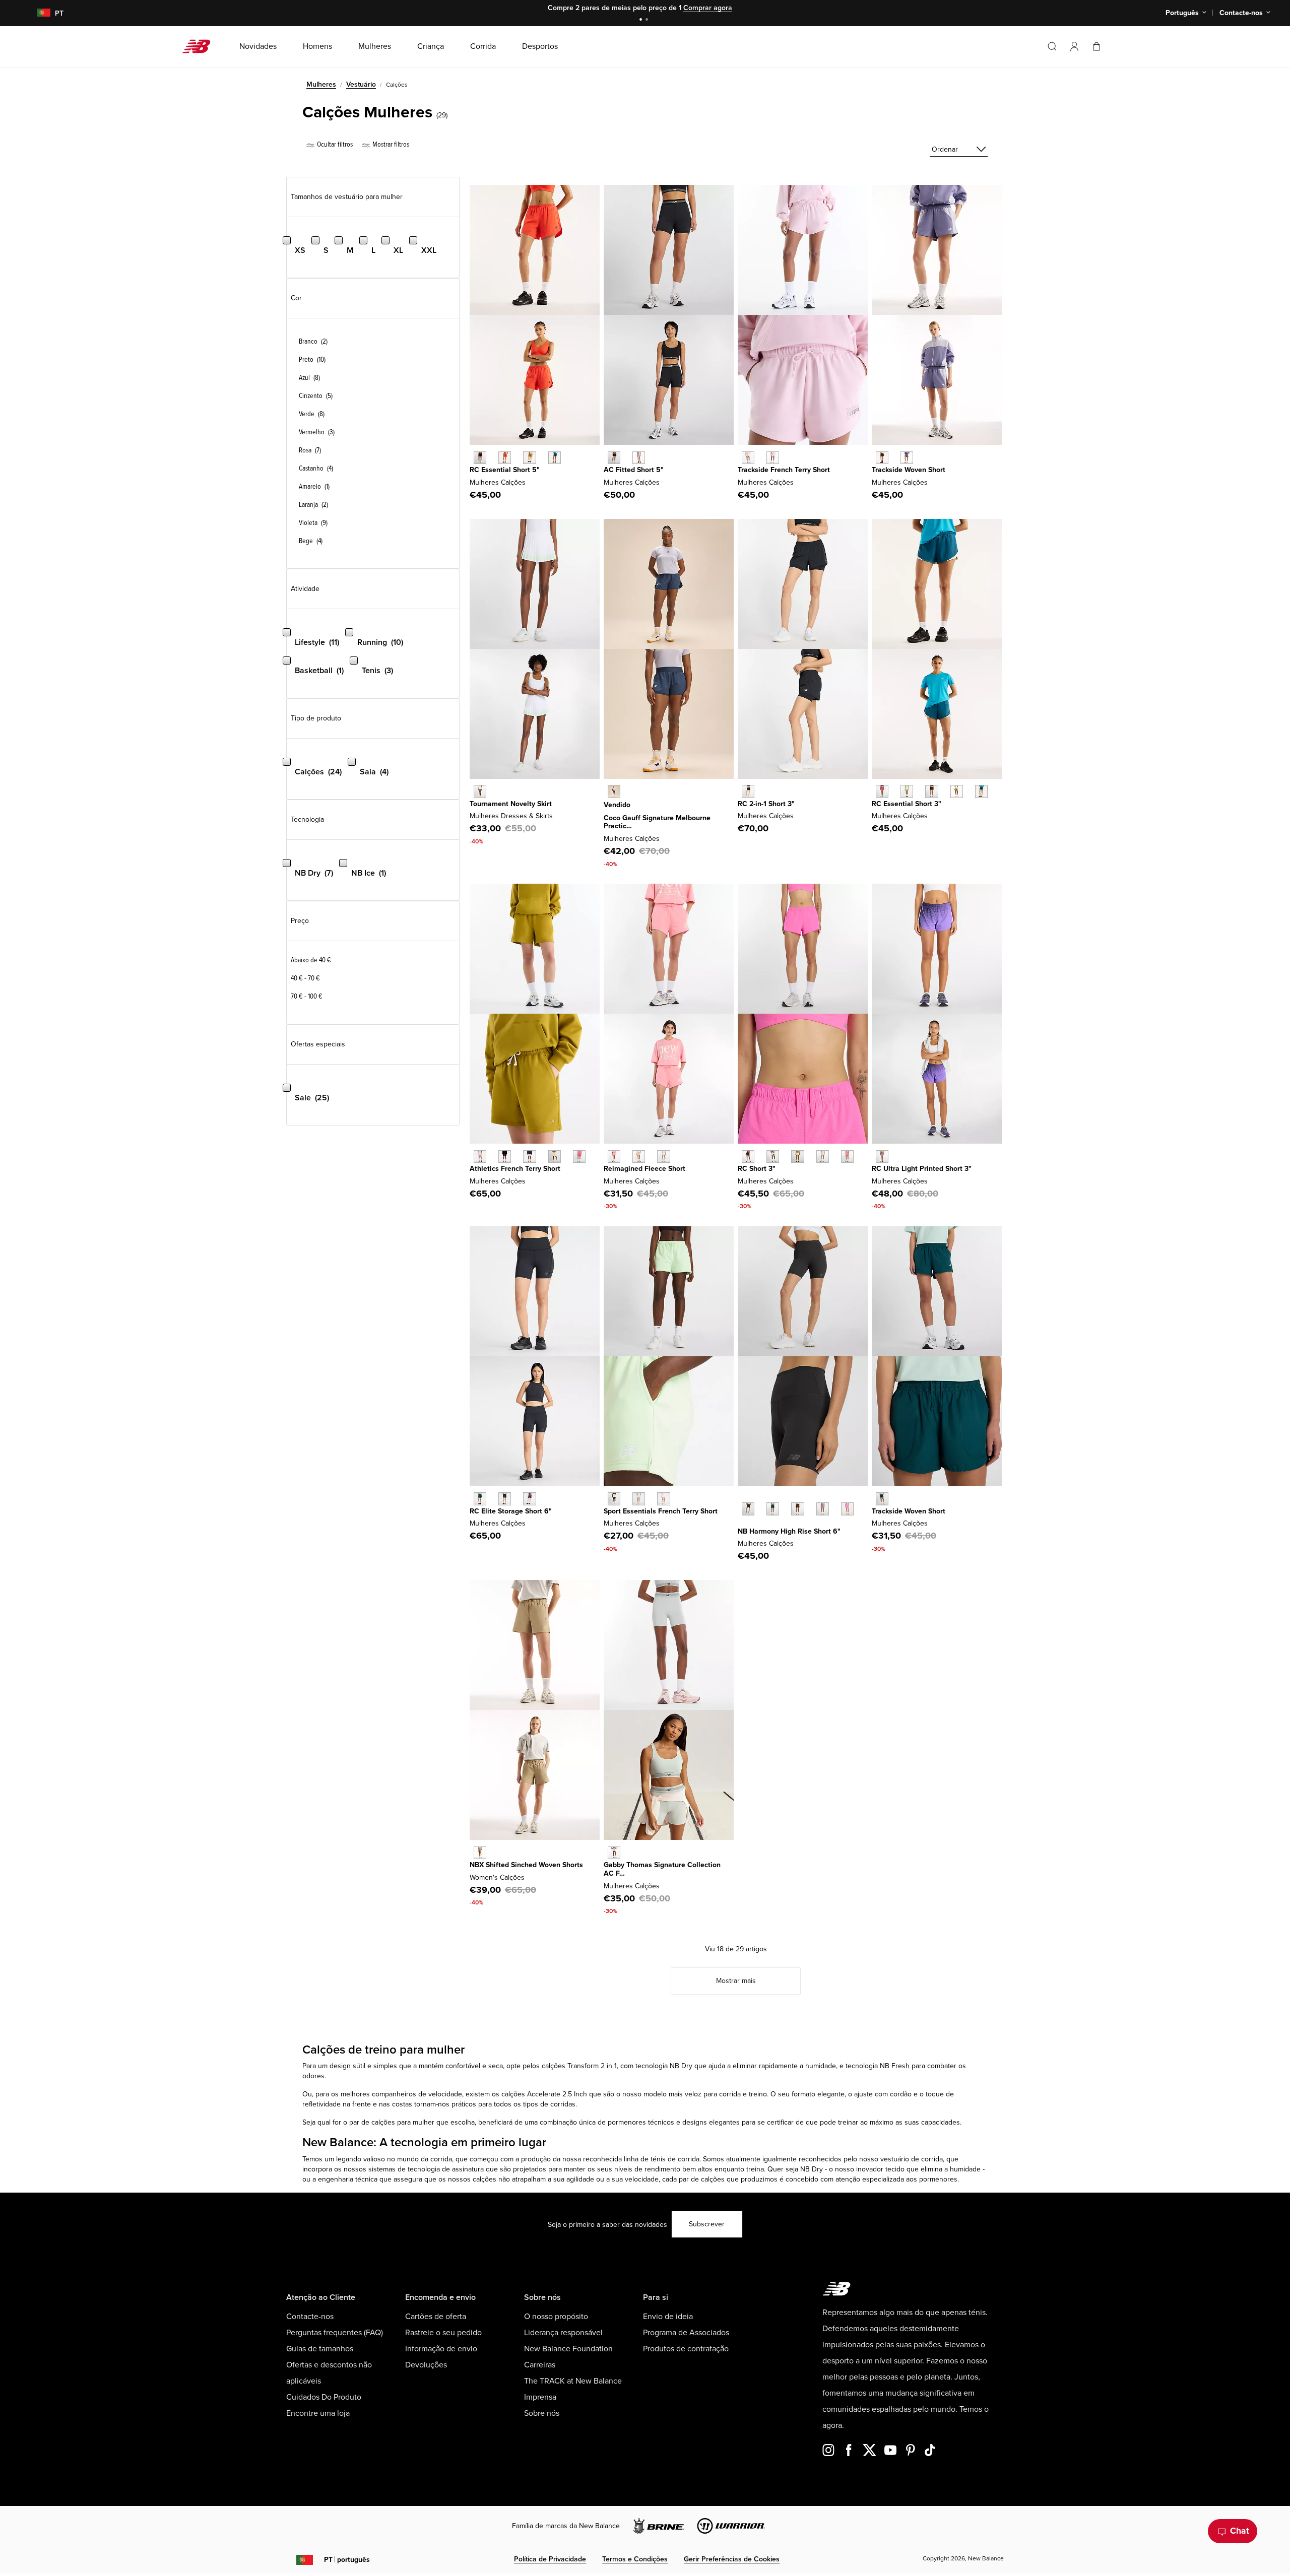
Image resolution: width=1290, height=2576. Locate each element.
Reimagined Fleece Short (644, 1169)
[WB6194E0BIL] (529, 458)
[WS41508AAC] (579, 1157)
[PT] (38, 13)
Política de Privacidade (550, 2559)
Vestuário (361, 84)
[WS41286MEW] (773, 1157)
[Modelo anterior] (743, 1497)
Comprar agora (708, 8)
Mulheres (321, 84)
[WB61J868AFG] (907, 791)
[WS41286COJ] (823, 1157)
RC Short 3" (757, 1169)
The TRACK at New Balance (573, 2381)
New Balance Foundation (568, 2349)
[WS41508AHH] (480, 1157)
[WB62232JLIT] (748, 458)
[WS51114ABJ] (797, 1509)
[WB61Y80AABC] (639, 1157)
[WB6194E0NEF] (505, 458)
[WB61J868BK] (931, 791)
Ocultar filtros (334, 144)
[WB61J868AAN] (957, 791)
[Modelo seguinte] (743, 1525)
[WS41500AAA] (663, 1499)
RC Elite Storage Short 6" (511, 1511)
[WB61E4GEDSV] (639, 458)
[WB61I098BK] (505, 1499)
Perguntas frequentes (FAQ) (335, 2333)
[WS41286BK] (748, 1157)
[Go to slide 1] (642, 20)
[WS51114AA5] (823, 1509)
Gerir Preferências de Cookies (732, 2559)
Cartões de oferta (436, 2317)
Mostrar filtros (390, 144)
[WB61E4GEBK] (614, 458)
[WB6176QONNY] (614, 791)
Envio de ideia (668, 2317)
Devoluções (426, 2365)
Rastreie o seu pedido (443, 2333)
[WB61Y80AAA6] (614, 1157)
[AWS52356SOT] (480, 1853)
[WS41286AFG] (797, 1157)
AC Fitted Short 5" (634, 470)
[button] (1074, 46)
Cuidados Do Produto (324, 2397)
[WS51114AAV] (773, 1509)
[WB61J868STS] (981, 791)
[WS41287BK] (748, 791)
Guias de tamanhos (320, 2349)
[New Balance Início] (200, 46)
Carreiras (540, 2365)
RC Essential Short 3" (907, 804)
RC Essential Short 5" (505, 470)
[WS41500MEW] (614, 1499)
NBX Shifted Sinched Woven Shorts (526, 1865)
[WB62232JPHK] (773, 458)
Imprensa (540, 2397)
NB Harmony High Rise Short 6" (789, 1531)
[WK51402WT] (480, 791)
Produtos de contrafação (686, 2349)
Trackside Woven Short (909, 470)
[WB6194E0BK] (480, 458)
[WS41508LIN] (529, 1157)
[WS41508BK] (505, 1157)
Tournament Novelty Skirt (511, 804)
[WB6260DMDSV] (907, 458)
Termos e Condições (635, 2559)
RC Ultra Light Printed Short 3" (922, 1169)
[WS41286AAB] (847, 1157)
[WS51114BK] (748, 1509)
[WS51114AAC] (847, 1509)
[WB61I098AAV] (480, 1499)
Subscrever (707, 2224)
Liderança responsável (563, 2333)
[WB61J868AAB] (882, 791)
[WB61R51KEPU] (882, 1157)
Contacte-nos (310, 2317)
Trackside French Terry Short (784, 470)
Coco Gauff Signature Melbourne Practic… (657, 822)
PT (347, 2560)
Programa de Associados (686, 2333)
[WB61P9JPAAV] (882, 1499)
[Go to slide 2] (648, 20)
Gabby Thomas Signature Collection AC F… (662, 1869)
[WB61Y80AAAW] (663, 1157)
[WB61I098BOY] (529, 1499)
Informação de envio (441, 2349)
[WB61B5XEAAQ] (614, 1853)
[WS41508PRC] (555, 1157)
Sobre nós (542, 2413)
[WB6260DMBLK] (882, 458)
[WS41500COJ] (639, 1499)
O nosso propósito (556, 2317)
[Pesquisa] (1052, 46)
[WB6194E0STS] (555, 458)
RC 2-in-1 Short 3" (766, 804)
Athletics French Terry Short (515, 1169)
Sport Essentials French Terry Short (661, 1511)
